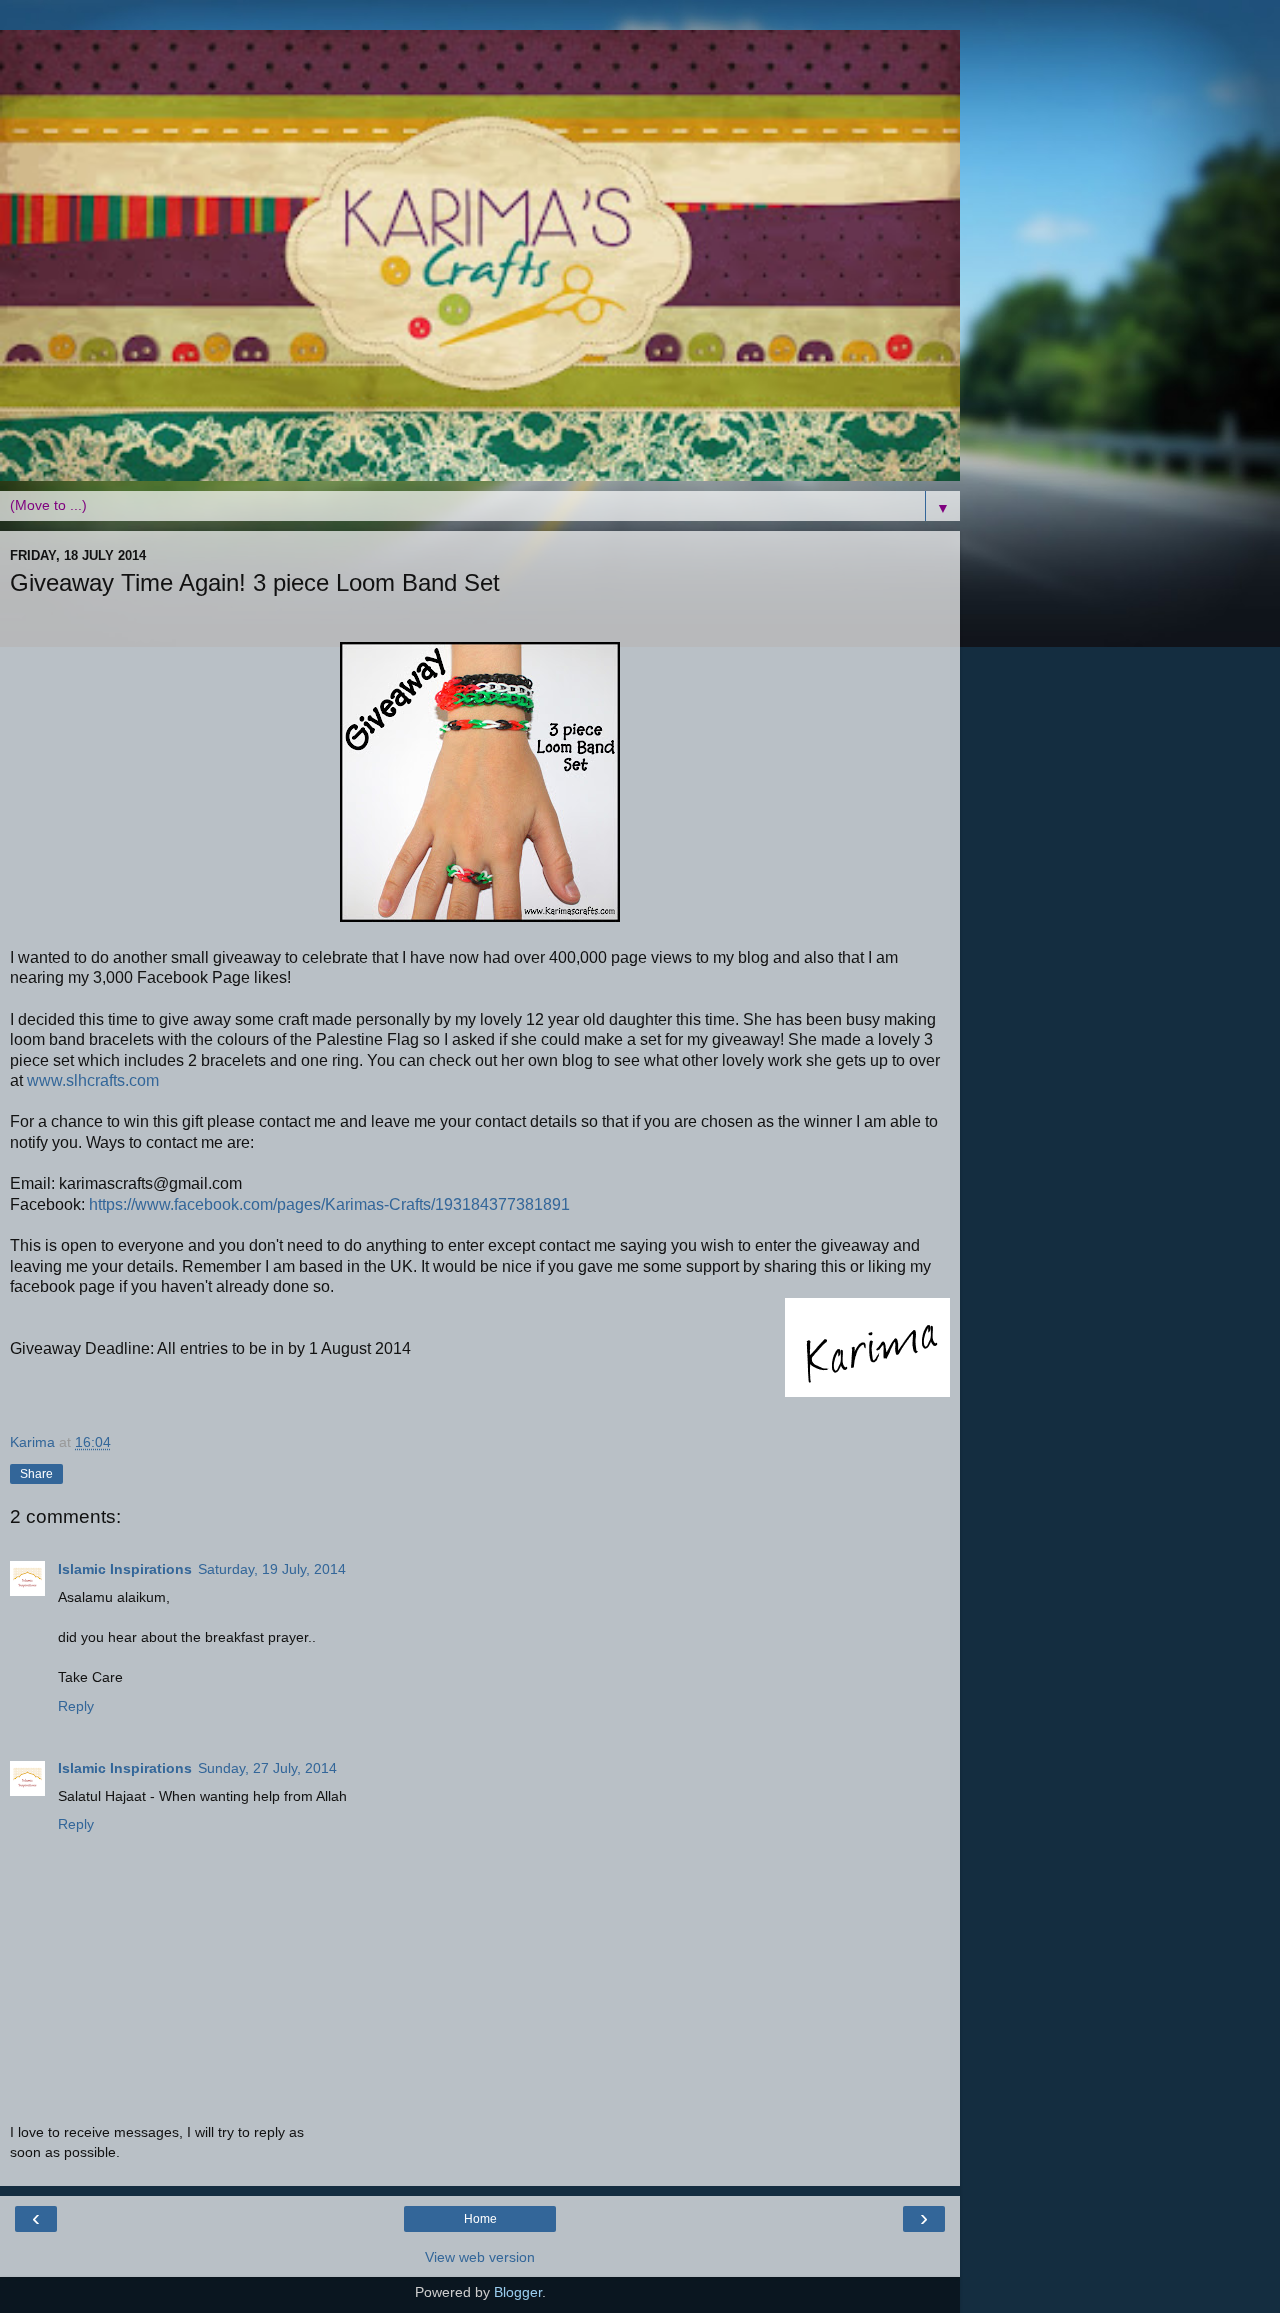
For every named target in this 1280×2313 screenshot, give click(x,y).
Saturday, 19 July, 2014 (272, 1569)
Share (36, 1474)
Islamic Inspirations (125, 1569)
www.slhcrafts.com (93, 1080)
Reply (76, 1706)
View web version (480, 2257)
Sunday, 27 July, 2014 (267, 1768)
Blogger (518, 2292)
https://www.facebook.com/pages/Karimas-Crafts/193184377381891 (329, 1204)
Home (480, 2219)
